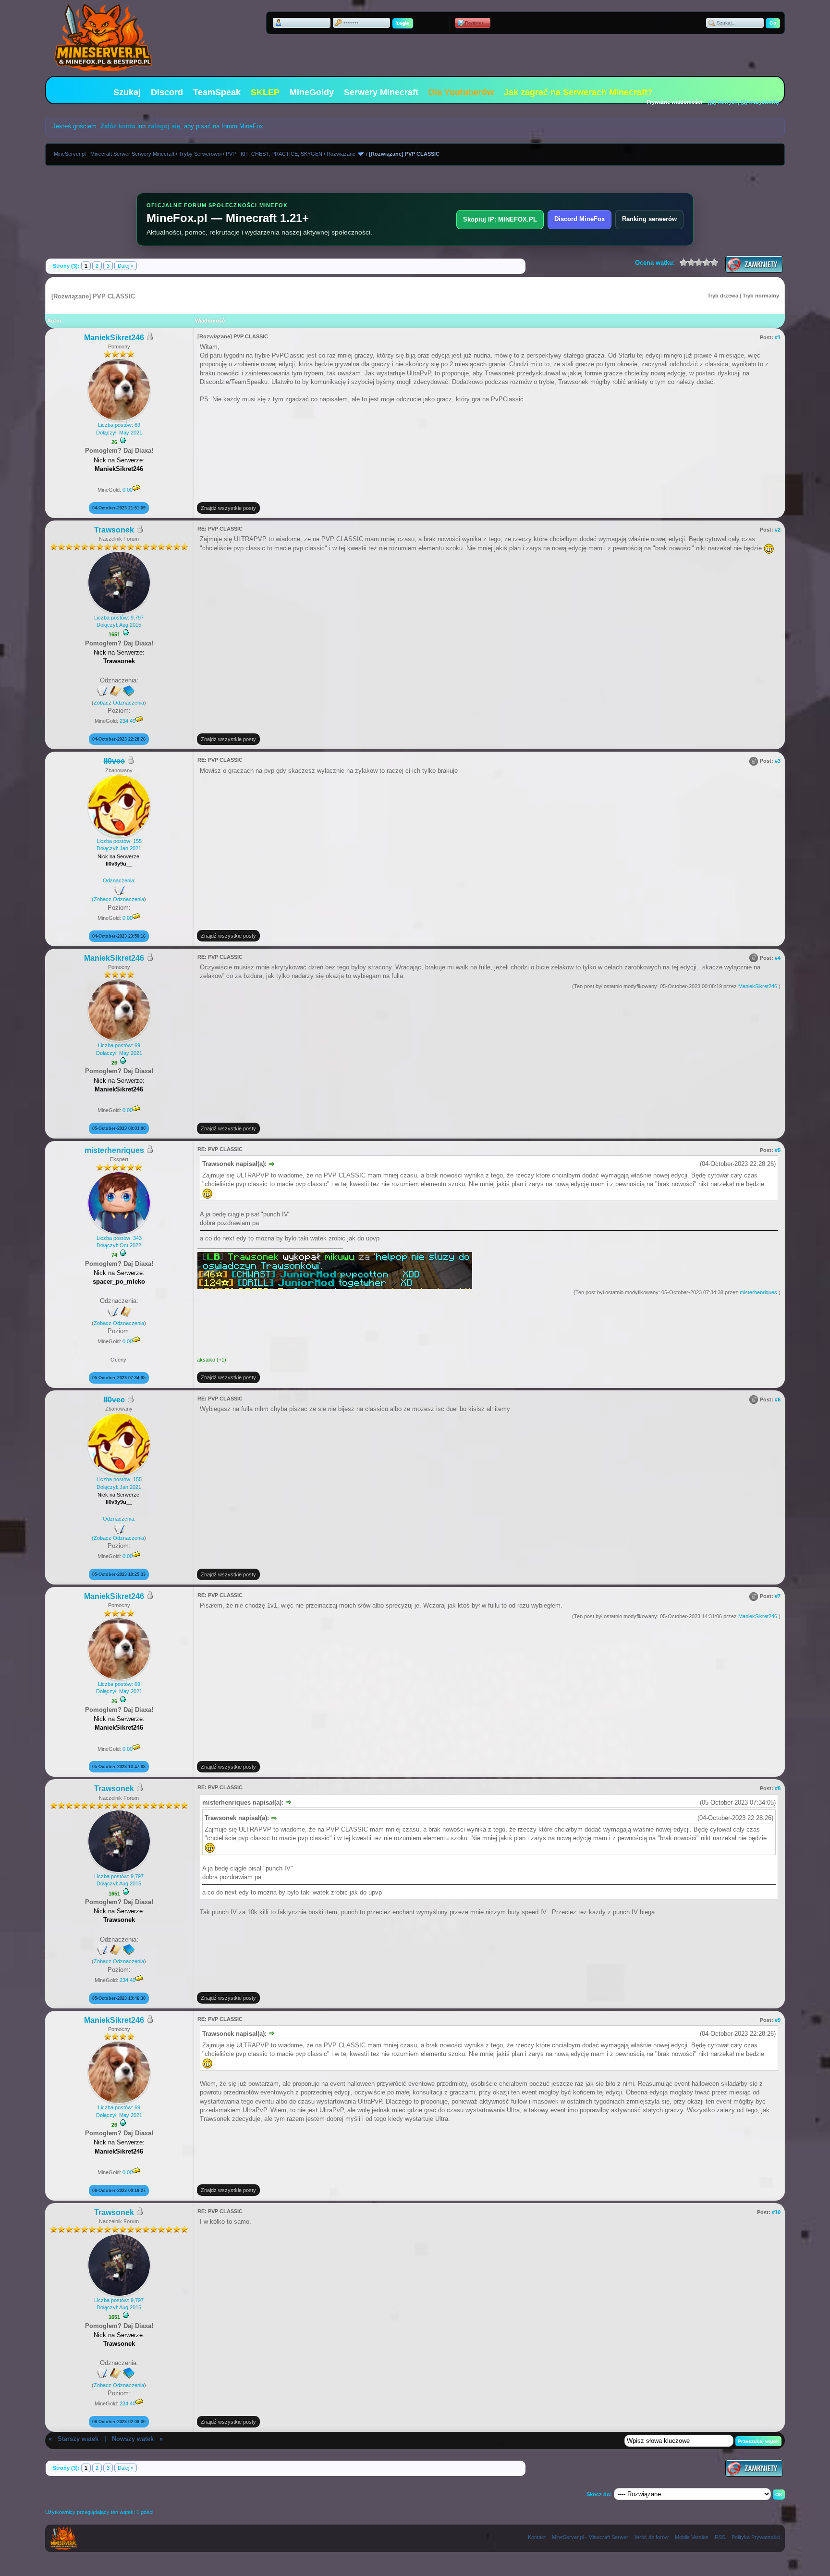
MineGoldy (312, 92)
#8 (778, 1788)
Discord (167, 92)
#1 (778, 337)
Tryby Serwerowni (200, 154)
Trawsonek (114, 530)
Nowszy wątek (133, 2439)
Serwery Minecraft (381, 92)
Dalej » (126, 266)
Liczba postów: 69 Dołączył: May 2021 (119, 428)
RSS (720, 2537)
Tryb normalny (761, 296)
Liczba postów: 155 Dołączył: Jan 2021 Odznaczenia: (117, 870)
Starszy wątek (78, 2439)
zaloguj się (164, 126)
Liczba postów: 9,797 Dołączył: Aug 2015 (119, 621)
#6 (778, 1399)
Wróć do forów (652, 2537)
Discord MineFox (580, 219)
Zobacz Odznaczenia (119, 703)
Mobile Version (692, 2537)
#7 (778, 1596)
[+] (123, 440)
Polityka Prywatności (756, 2537)
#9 (778, 2020)
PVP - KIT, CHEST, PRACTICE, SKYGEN (274, 154)
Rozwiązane (341, 154)
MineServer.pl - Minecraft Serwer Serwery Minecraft (114, 154)
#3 (778, 761)
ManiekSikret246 (114, 338)
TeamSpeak (217, 92)
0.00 (128, 490)
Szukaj (127, 92)
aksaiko (206, 1360)
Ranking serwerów (649, 219)
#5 (778, 1150)
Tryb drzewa (723, 296)
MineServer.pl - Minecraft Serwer (590, 2537)
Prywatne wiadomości (674, 102)
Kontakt (537, 2537)
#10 (776, 2212)
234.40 (128, 721)
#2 (778, 530)
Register (474, 23)
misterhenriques (114, 1150)
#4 (778, 958)
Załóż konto (118, 126)
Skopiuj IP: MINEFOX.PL (500, 219)
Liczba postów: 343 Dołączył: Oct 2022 (119, 1242)
